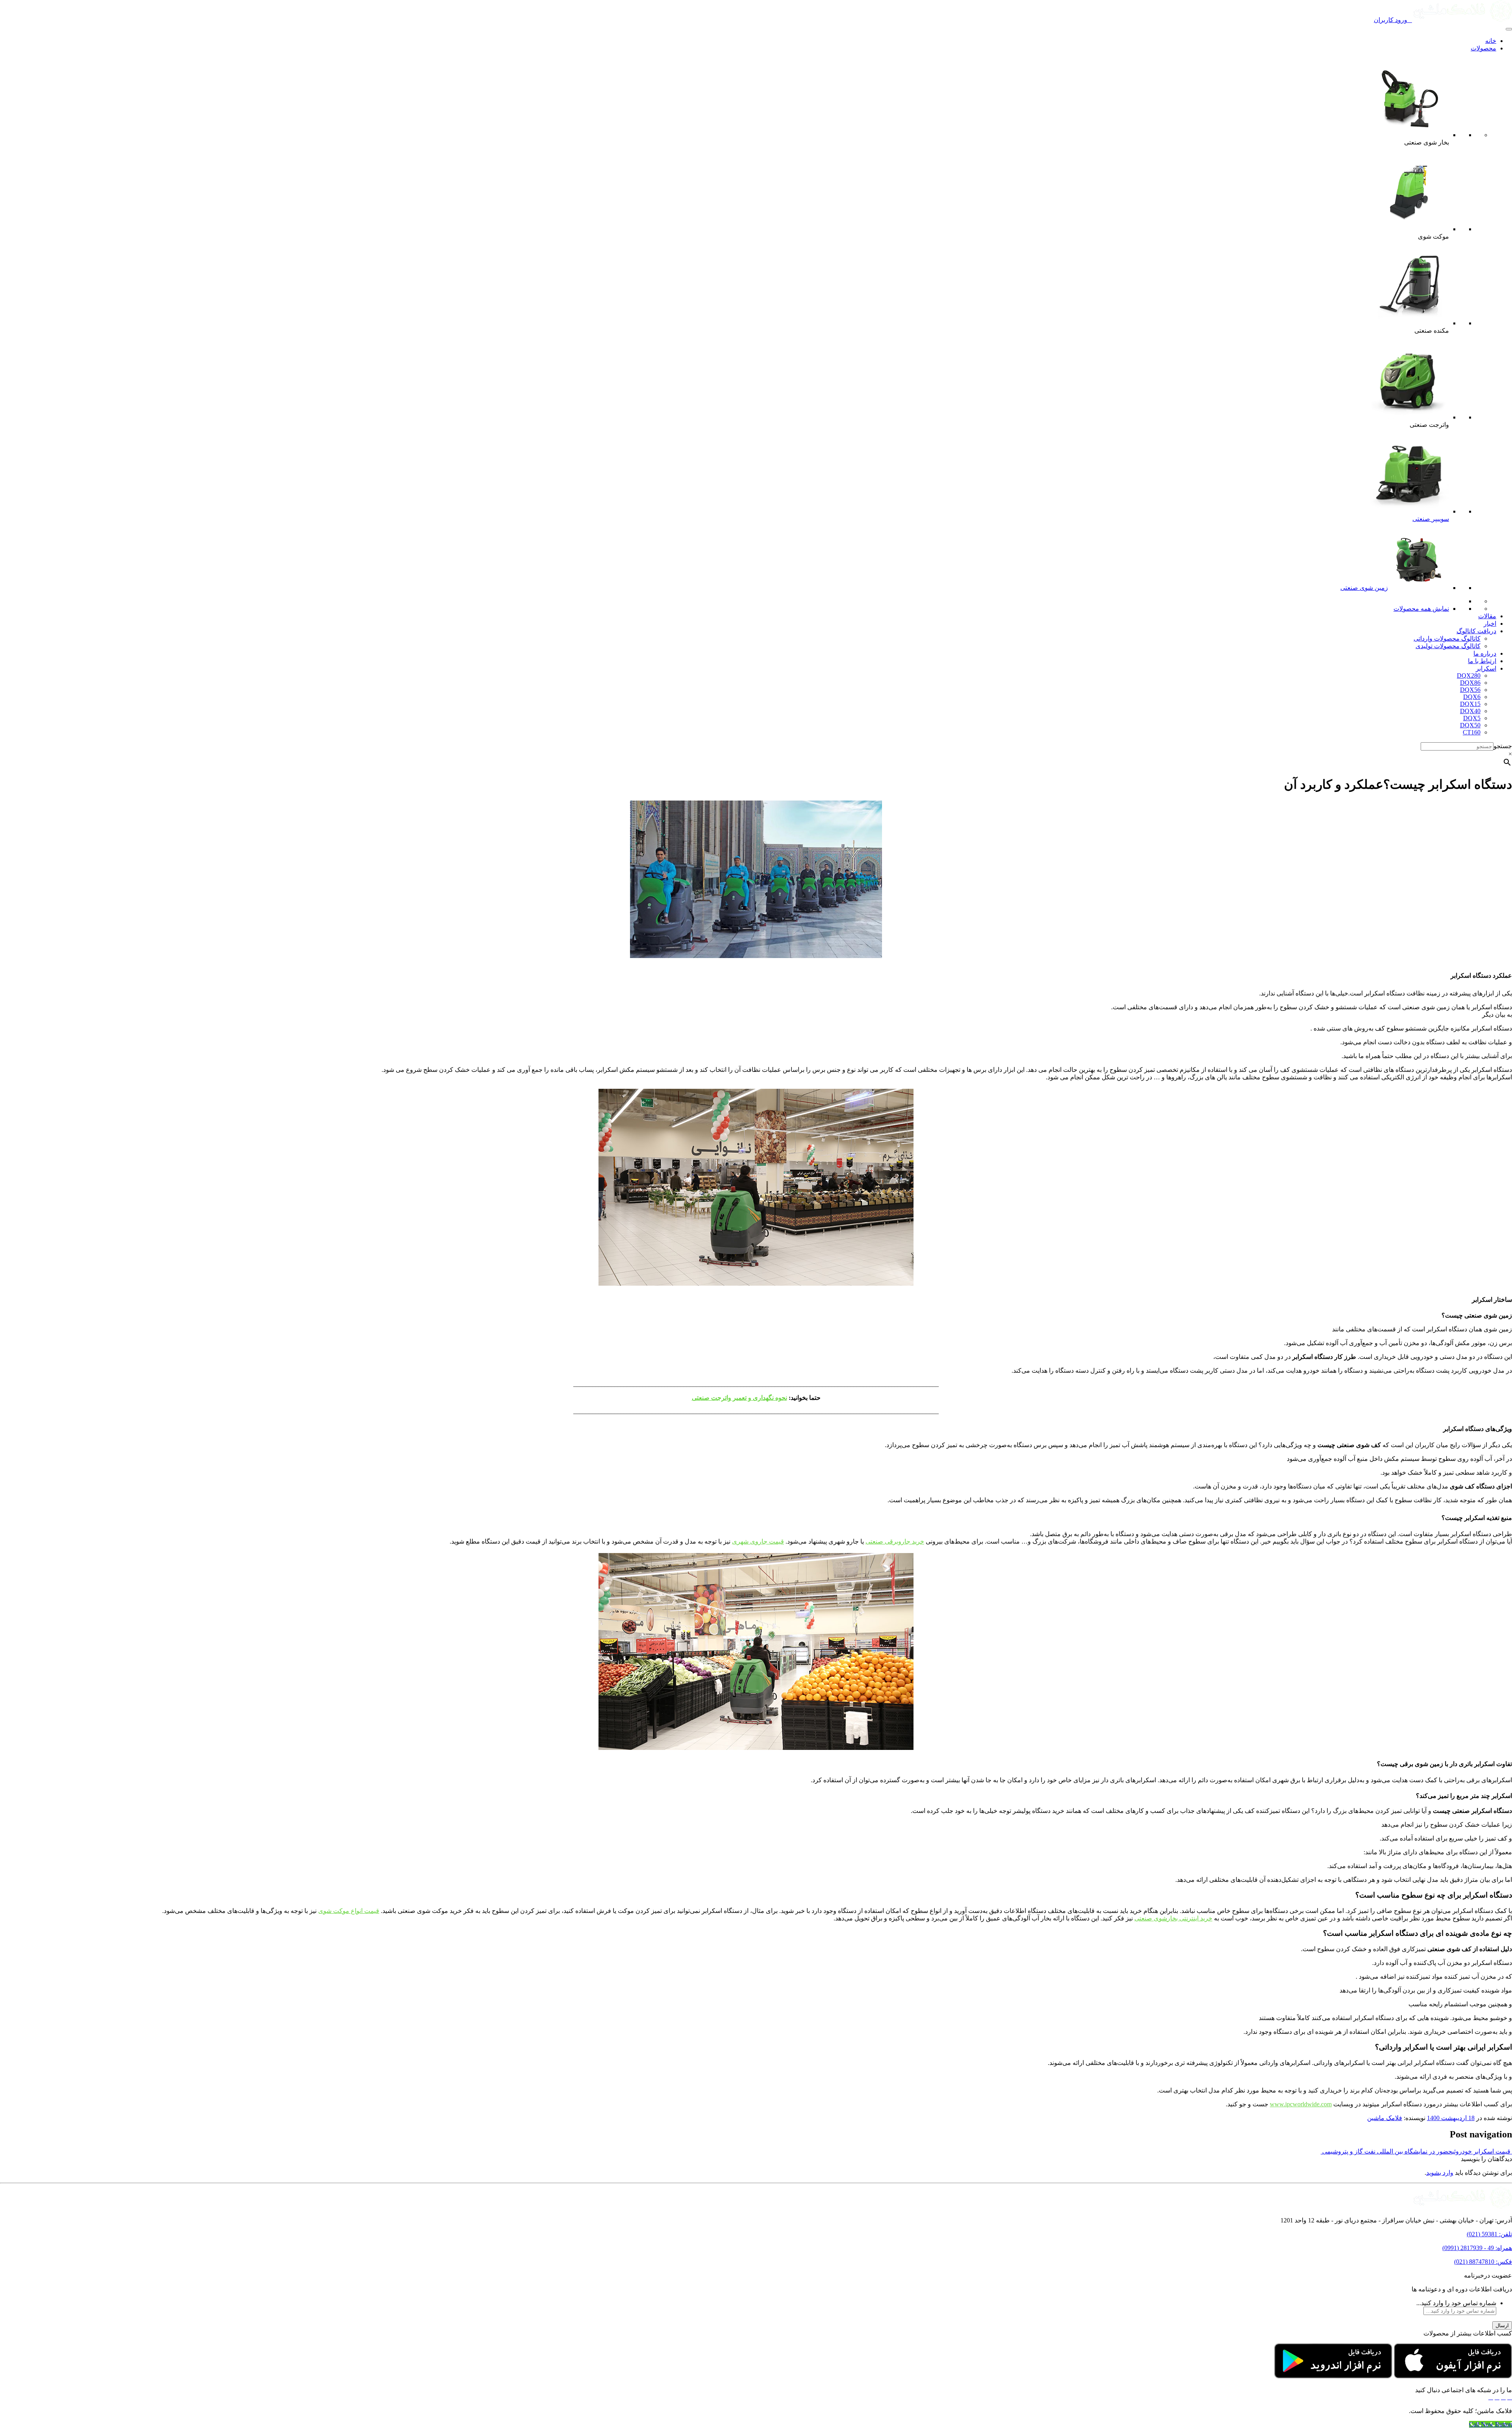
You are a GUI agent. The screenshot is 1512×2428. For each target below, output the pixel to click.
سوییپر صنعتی (1431, 519)
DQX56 (1470, 690)
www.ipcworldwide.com (1301, 2104)
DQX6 (1472, 697)
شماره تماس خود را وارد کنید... (1456, 2303)
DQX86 (1470, 683)
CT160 (1472, 732)
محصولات (1483, 48)
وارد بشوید (1440, 2173)
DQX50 (1470, 725)
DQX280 (1469, 676)
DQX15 (1470, 704)
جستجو (1503, 746)
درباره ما (1485, 653)
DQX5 (1472, 718)
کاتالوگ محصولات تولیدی (1448, 646)
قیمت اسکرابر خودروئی (1482, 2151)
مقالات (1487, 616)
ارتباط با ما (1482, 661)
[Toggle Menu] (1509, 29)
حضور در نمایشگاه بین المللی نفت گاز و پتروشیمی (1386, 2151)
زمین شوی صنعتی (1364, 588)
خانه (1491, 41)
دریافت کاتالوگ (1476, 631)
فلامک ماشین (1385, 2118)
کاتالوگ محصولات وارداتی (1447, 639)
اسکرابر (1486, 668)
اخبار (1490, 624)
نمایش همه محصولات (1421, 609)
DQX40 (1470, 711)
